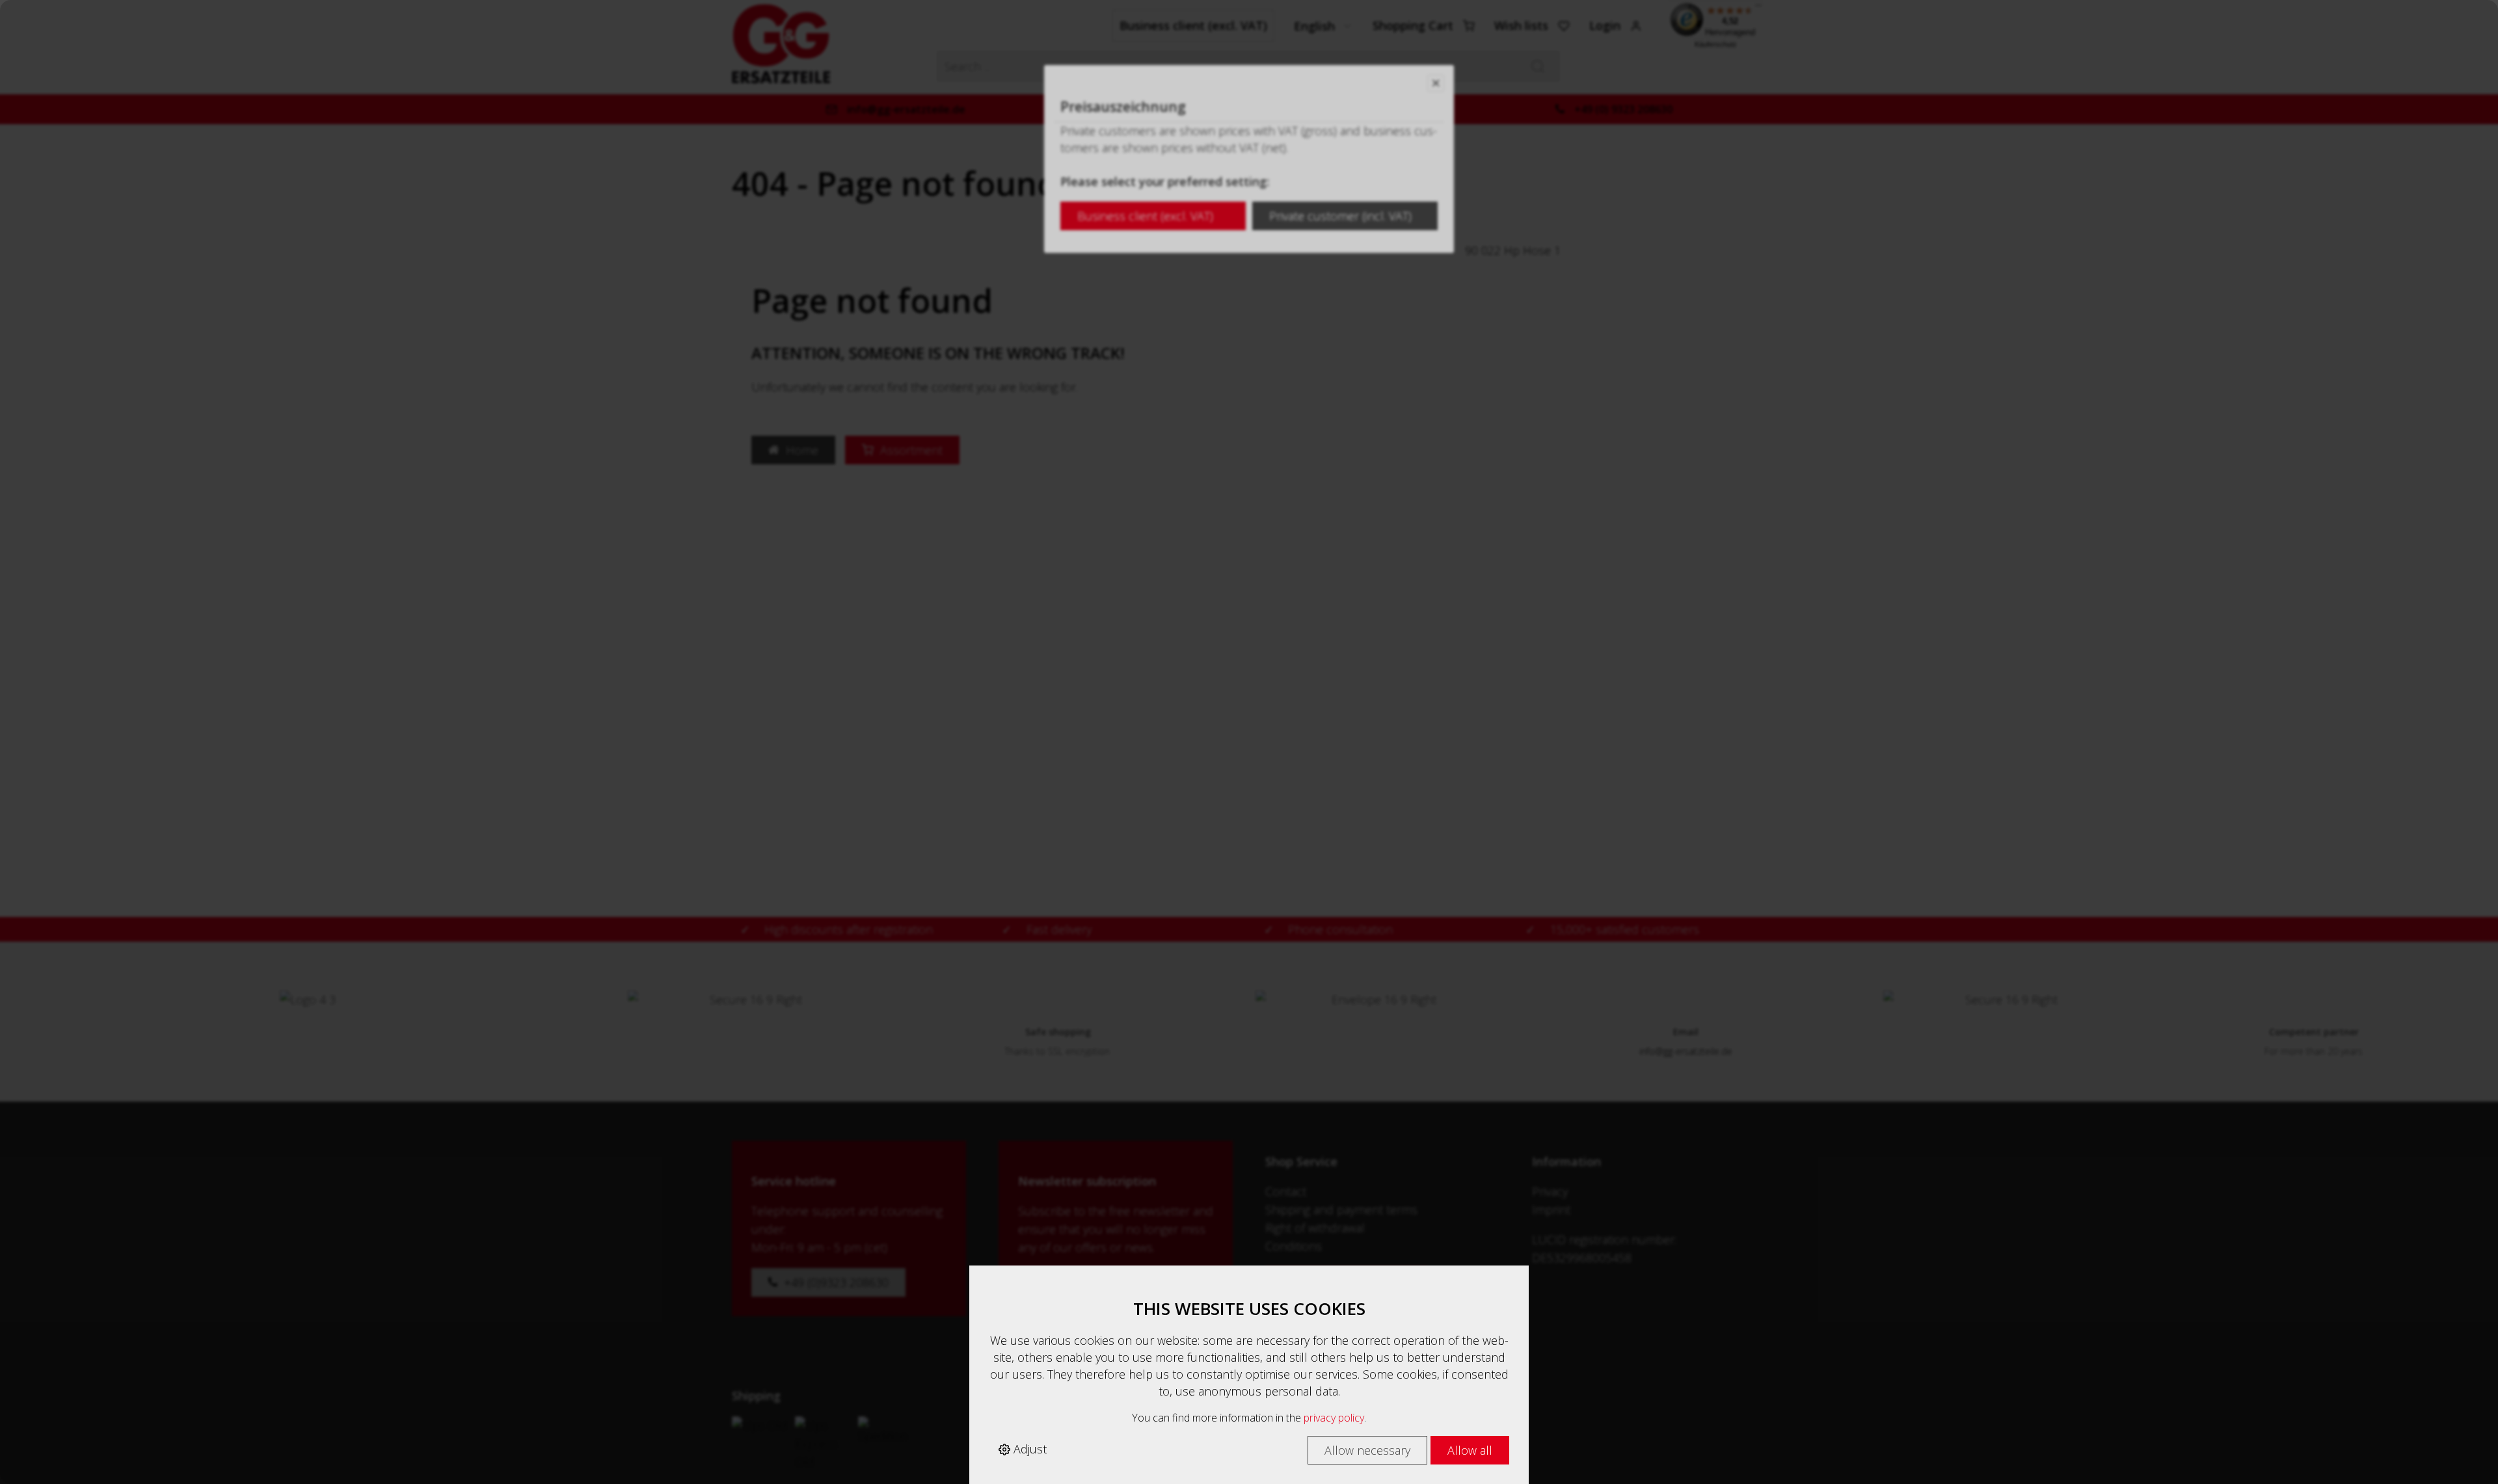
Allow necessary (1367, 1450)
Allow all (1470, 1450)
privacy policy (1334, 1418)
